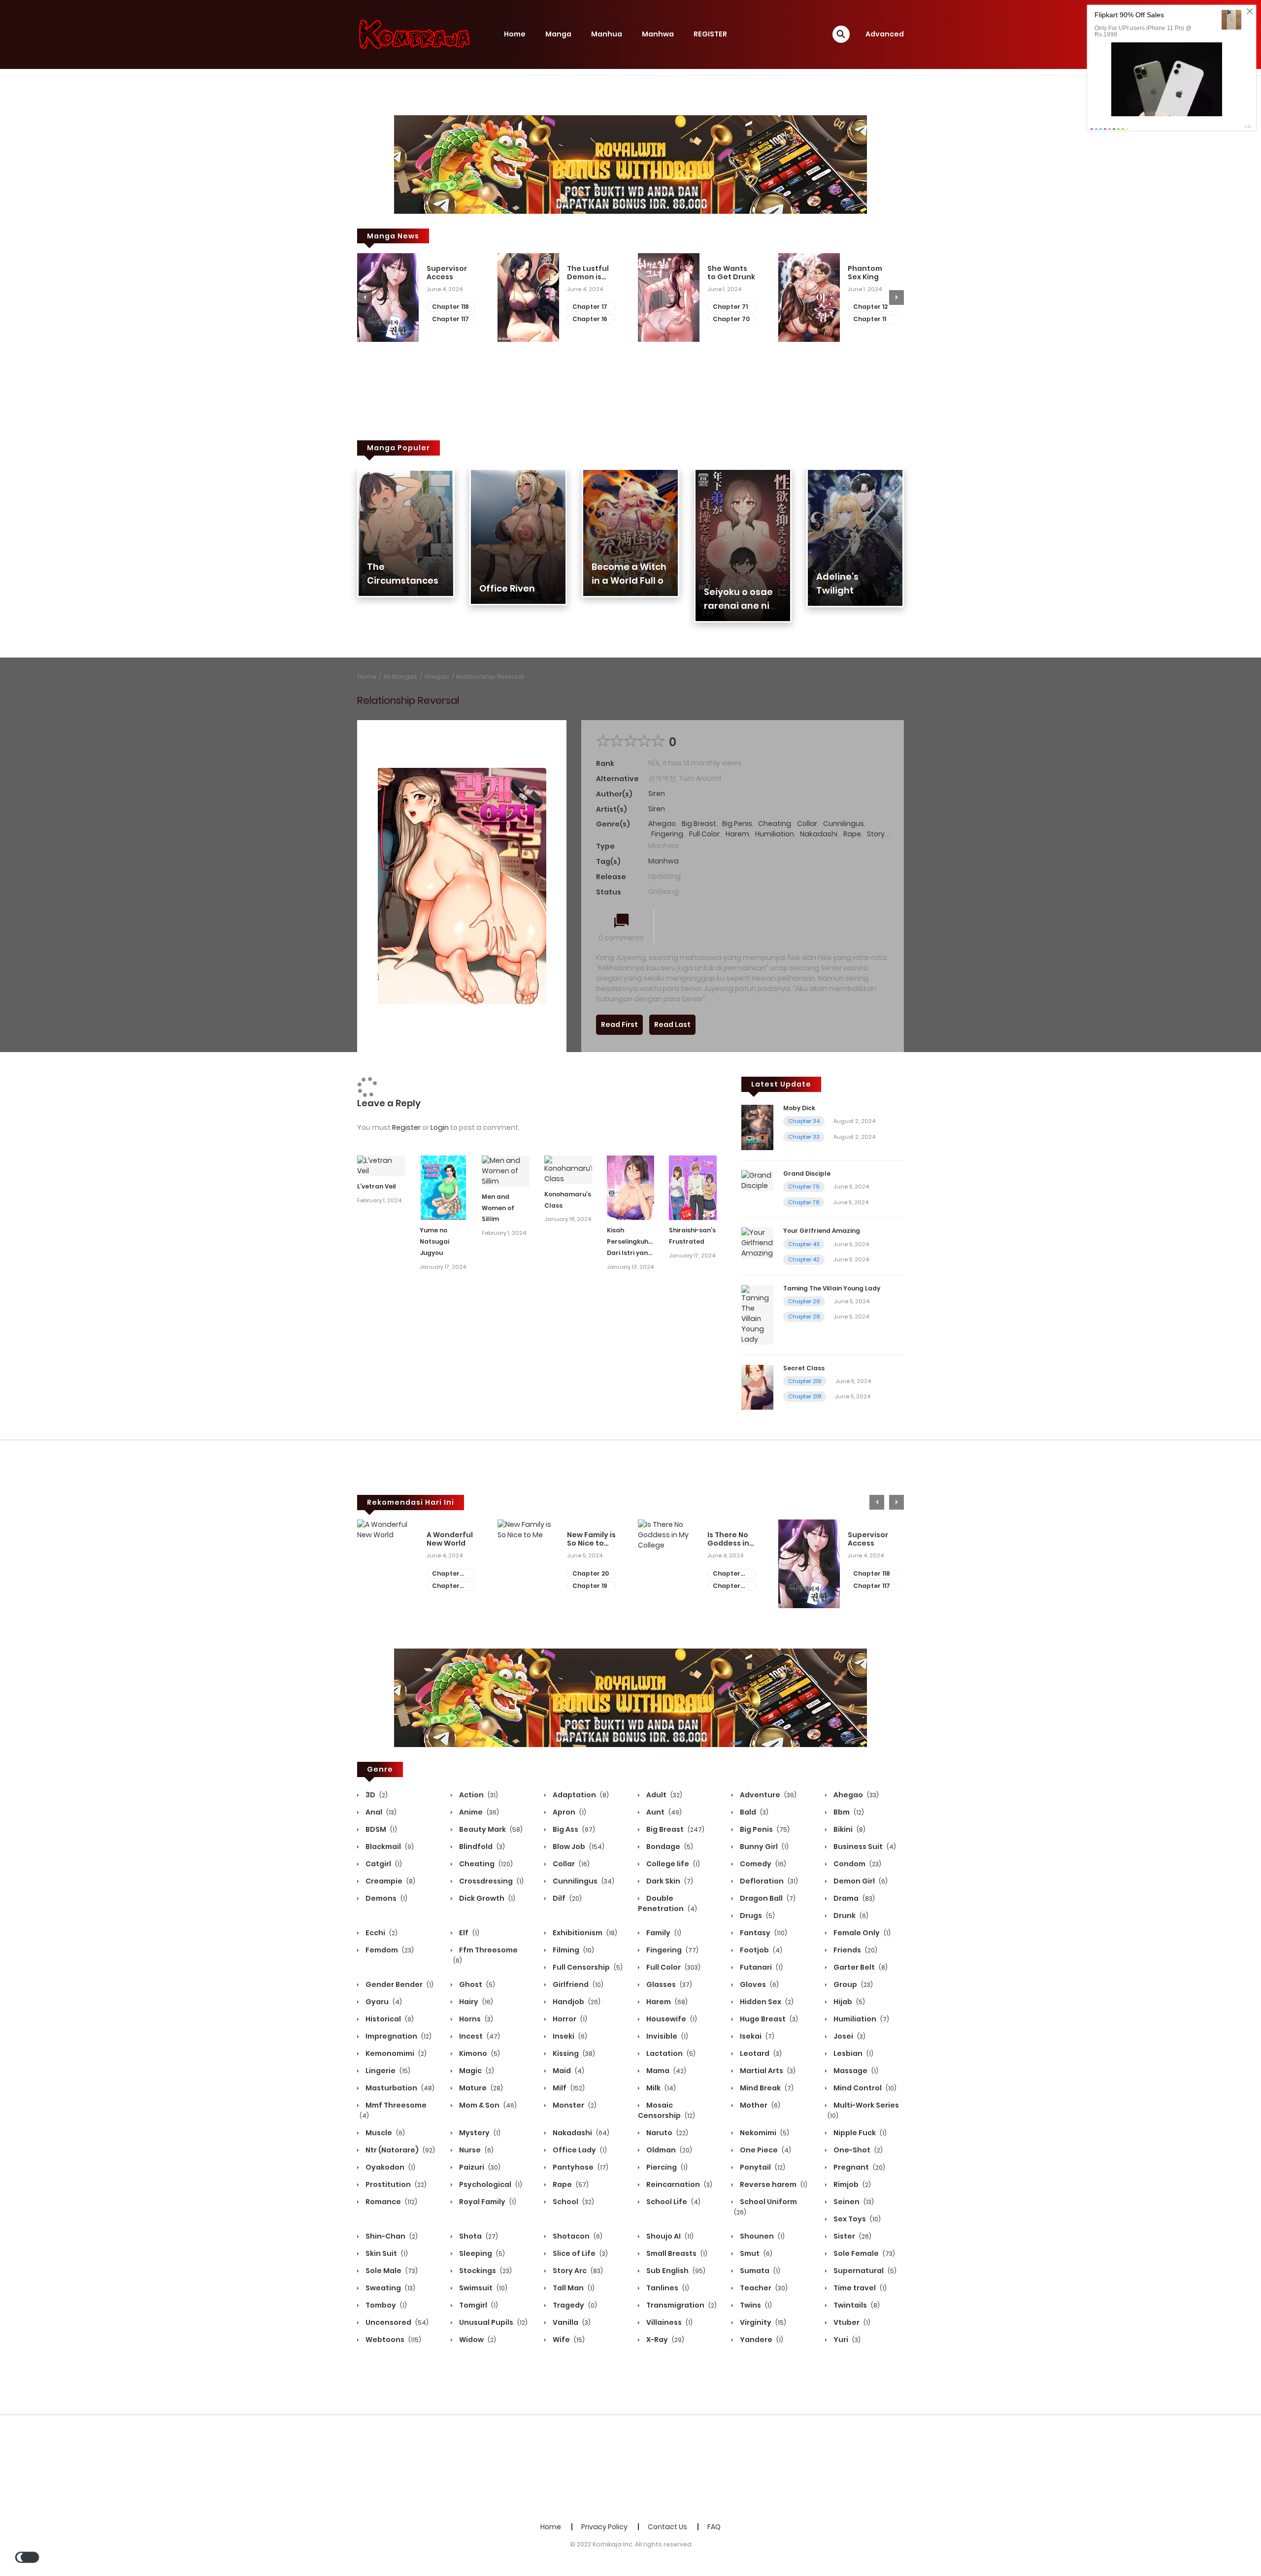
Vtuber (851, 2322)
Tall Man (573, 2288)
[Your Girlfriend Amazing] (757, 1243)
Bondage (669, 1847)
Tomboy (385, 2305)
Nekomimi (764, 2133)
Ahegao (437, 677)
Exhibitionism (584, 1933)
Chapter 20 (591, 1573)
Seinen (853, 2202)
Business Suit (864, 1847)
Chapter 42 (804, 1259)
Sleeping (481, 2253)
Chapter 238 (446, 1586)
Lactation (670, 2053)
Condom (857, 1864)
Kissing (573, 2053)
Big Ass (573, 1829)
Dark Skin (669, 1881)
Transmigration (681, 2305)
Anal (380, 1812)
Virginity (762, 2322)
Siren (657, 793)
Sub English (675, 2271)
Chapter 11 (870, 319)
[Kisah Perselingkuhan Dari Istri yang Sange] (631, 1187)
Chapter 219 (805, 1381)
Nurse (476, 2150)
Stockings (485, 2271)
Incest (479, 2036)
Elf (468, 1933)
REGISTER (710, 34)
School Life (673, 2202)
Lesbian (853, 2053)
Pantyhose (580, 2167)
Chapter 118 (450, 307)
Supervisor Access (447, 273)
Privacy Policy (604, 2527)
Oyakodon (390, 2167)
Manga (558, 34)
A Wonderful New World (450, 1539)
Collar (807, 824)
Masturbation (399, 2088)
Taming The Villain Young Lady (832, 1288)
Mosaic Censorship (666, 2110)
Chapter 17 (590, 307)
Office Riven (507, 588)
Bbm (848, 1812)
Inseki (569, 2036)
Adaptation (580, 1795)
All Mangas (400, 677)
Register (406, 1127)
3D (376, 1795)
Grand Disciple (807, 1173)
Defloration (768, 1881)
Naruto (666, 2133)
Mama (665, 2071)
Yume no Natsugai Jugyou (434, 1241)
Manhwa (658, 34)
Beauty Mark (490, 1829)
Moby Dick (799, 1108)
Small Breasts (676, 2253)
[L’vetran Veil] (381, 1165)
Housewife (671, 2019)
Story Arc (577, 2271)
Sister (852, 2236)
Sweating (390, 2288)
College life (672, 1864)
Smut (755, 2253)
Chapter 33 (804, 1137)
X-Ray (664, 2340)
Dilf (566, 1898)
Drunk (850, 1915)
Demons (386, 1898)
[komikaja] (414, 34)
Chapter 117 (450, 319)
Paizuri (479, 2167)
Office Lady (579, 2150)
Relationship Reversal (490, 677)
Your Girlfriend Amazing (822, 1231)
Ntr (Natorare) (399, 2150)
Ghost (476, 1984)
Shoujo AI (669, 2236)
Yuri (846, 2340)
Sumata (759, 2271)
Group (852, 1984)
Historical (389, 2019)
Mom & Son (487, 2105)
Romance (391, 2202)
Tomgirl (478, 2305)
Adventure (767, 1795)
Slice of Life (580, 2253)
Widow (477, 2340)
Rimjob (851, 2184)
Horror (569, 2019)
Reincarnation (679, 2184)
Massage (855, 2071)
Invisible (666, 2036)
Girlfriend (577, 1984)
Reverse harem (773, 2184)
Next (896, 297)
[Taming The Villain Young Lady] (757, 1314)
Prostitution (395, 2184)
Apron (569, 1812)
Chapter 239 (446, 1574)
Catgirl (383, 1864)
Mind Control (864, 2088)
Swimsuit (482, 2288)
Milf (568, 2088)
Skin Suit (386, 2253)
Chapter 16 (590, 319)
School (573, 2202)
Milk (660, 2088)
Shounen (762, 2236)
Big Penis (737, 824)
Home (515, 34)
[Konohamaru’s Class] (568, 1169)
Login (440, 1127)
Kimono (479, 2053)
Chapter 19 (590, 1586)
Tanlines (667, 2288)
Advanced (885, 34)
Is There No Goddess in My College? (730, 1539)
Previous (365, 297)
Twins (755, 2305)
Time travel (859, 2288)
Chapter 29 (804, 1301)
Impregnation (398, 2036)
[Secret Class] (757, 1387)
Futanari (761, 1967)
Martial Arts (767, 2071)
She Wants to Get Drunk (731, 273)
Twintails (856, 2305)
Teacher (763, 2288)
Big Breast (699, 824)
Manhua (607, 34)
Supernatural (864, 2271)
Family (663, 1933)
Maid (568, 2071)
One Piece (765, 2150)
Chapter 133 (727, 1574)
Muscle (384, 2133)
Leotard (760, 2053)
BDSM (381, 1829)
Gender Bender (399, 1984)
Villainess (669, 2322)
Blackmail (389, 1847)
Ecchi (381, 1933)
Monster (574, 2105)
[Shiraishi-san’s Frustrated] (693, 1187)
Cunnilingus (844, 824)
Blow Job (578, 1847)
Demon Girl (860, 1881)
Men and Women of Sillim (498, 1208)
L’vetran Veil (377, 1186)
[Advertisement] (630, 2467)
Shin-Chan (391, 2236)
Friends (855, 1950)
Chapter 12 (870, 307)
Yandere (761, 2340)
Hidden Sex (766, 2002)
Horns (475, 2019)
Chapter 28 (804, 1317)
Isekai (756, 2036)
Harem (737, 834)
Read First (619, 1024)
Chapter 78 (804, 1202)
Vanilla (571, 2322)
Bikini (849, 1829)
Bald (753, 1812)
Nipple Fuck (859, 2133)
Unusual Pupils (493, 2322)
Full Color (704, 834)
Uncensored (396, 2322)
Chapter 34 (804, 1121)
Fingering (667, 834)
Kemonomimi (395, 2053)
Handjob (576, 2002)
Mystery (479, 2133)
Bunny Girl (763, 1847)
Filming (573, 1950)
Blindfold (481, 1847)
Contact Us (667, 2527)
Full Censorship (587, 1967)
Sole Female (863, 2253)
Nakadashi (819, 834)
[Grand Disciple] (757, 1180)
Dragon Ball (767, 1898)
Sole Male (391, 2271)
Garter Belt (860, 1967)
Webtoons (393, 2340)
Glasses (668, 1984)
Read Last (672, 1024)
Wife (568, 2340)
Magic (476, 2071)
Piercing (666, 2167)
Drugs (757, 1915)
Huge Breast (768, 2019)
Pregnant (859, 2167)
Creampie (390, 1881)
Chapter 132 (727, 1586)
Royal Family (487, 2202)
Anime (478, 1812)
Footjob (760, 1950)
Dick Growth (486, 1898)
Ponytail (762, 2167)
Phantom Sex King (865, 273)
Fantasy (763, 1933)
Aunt (663, 1812)
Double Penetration (667, 1903)
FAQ (714, 2527)
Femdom (389, 1950)
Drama (853, 1898)
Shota (478, 2236)
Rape (852, 834)
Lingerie (387, 2071)
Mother (759, 2105)
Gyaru (383, 2002)
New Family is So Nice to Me (591, 1539)
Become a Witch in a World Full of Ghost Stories (630, 580)
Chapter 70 (731, 319)
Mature (480, 2088)
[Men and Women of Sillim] (506, 1170)
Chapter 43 (804, 1244)
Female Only (861, 1933)
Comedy (762, 1864)
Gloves (759, 1984)
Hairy (475, 2002)
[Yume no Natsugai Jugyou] (444, 1187)
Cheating (775, 824)
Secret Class (804, 1368)
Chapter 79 (804, 1187)
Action (478, 1795)
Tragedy (574, 2305)
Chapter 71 (730, 307)
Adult (664, 1795)
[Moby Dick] (757, 1127)
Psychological (490, 2184)
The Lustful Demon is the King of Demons (588, 273)
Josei (849, 2036)
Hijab (848, 2002)
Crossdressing (491, 1881)
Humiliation (775, 834)
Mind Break (766, 2088)
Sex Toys (856, 2219)
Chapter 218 (805, 1396)
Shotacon (577, 2236)
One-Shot (857, 2150)
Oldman (668, 2150)
